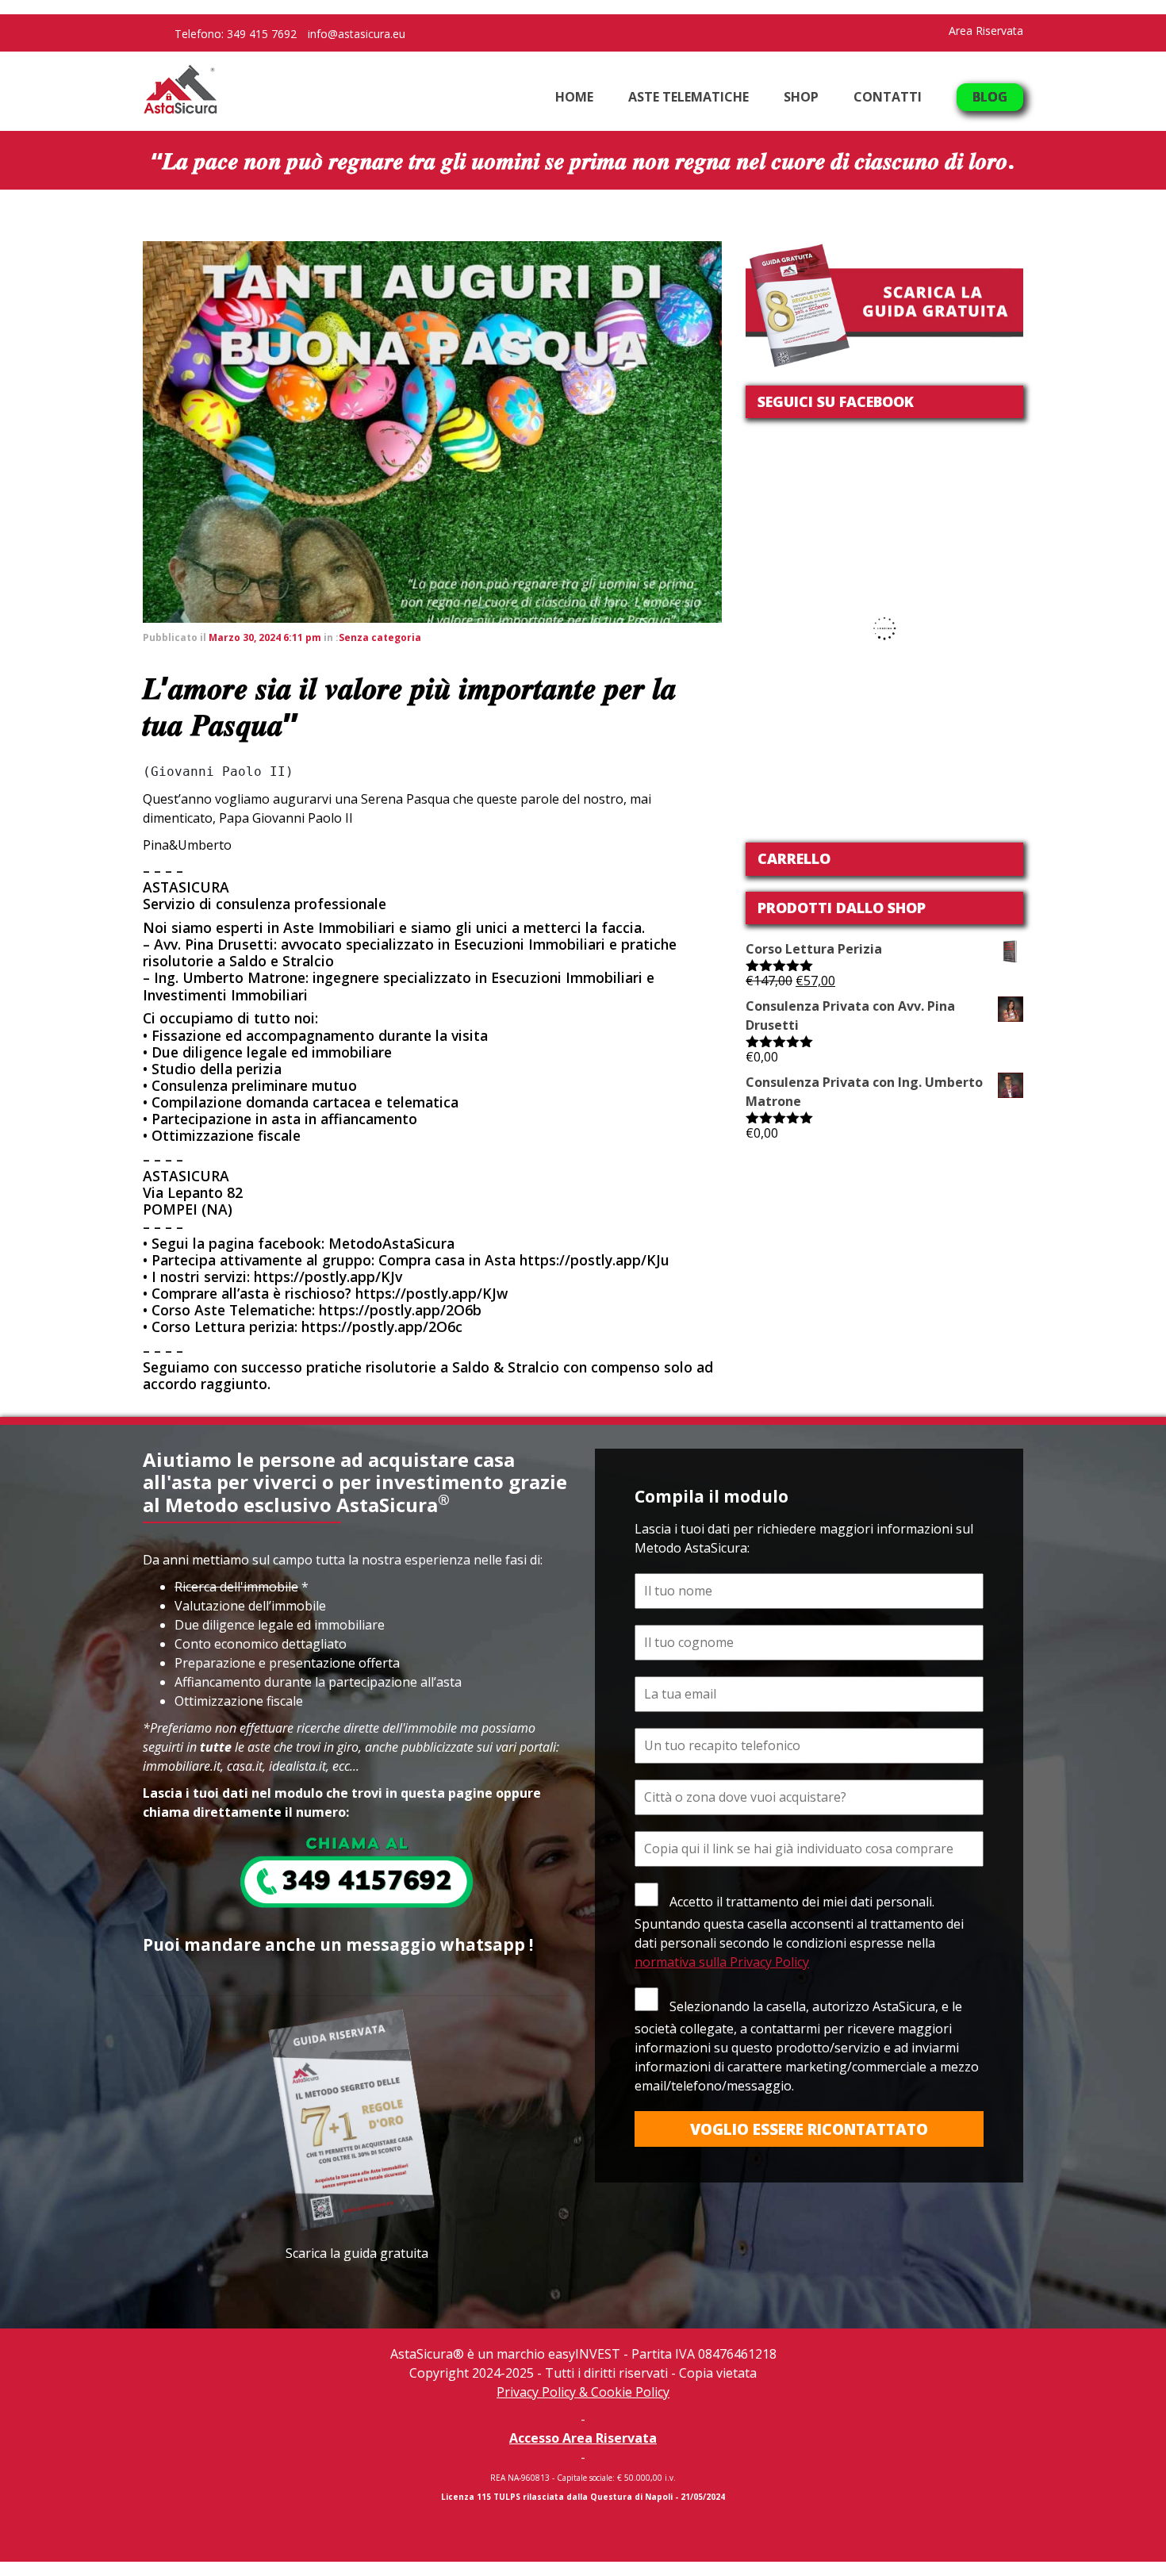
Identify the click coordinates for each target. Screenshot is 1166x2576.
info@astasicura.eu (357, 34)
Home (574, 97)
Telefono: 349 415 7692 (236, 34)
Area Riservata (986, 31)
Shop (801, 97)
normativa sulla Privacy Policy (722, 1962)
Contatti (888, 97)
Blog (990, 97)
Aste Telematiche (688, 97)
